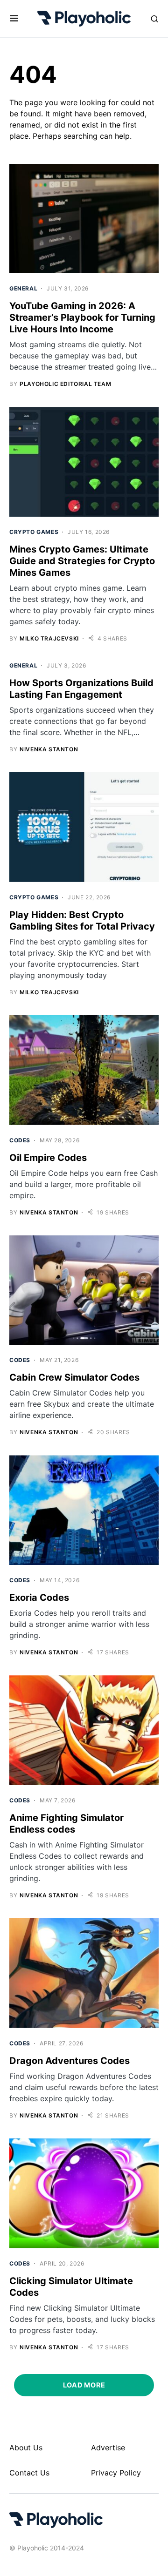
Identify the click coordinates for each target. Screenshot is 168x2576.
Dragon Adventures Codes (70, 2061)
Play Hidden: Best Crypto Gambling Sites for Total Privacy (82, 920)
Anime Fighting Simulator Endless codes (66, 1824)
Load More (84, 2385)
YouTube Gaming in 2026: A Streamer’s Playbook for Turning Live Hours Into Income (82, 317)
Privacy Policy (116, 2473)
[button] (14, 19)
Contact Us (29, 2473)
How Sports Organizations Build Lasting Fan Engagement (81, 689)
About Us (26, 2448)
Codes (20, 1140)
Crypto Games (34, 532)
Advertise (108, 2448)
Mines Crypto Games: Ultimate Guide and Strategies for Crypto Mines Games (82, 561)
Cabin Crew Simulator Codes (74, 1377)
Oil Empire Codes (48, 1158)
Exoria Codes (39, 1598)
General (23, 288)
